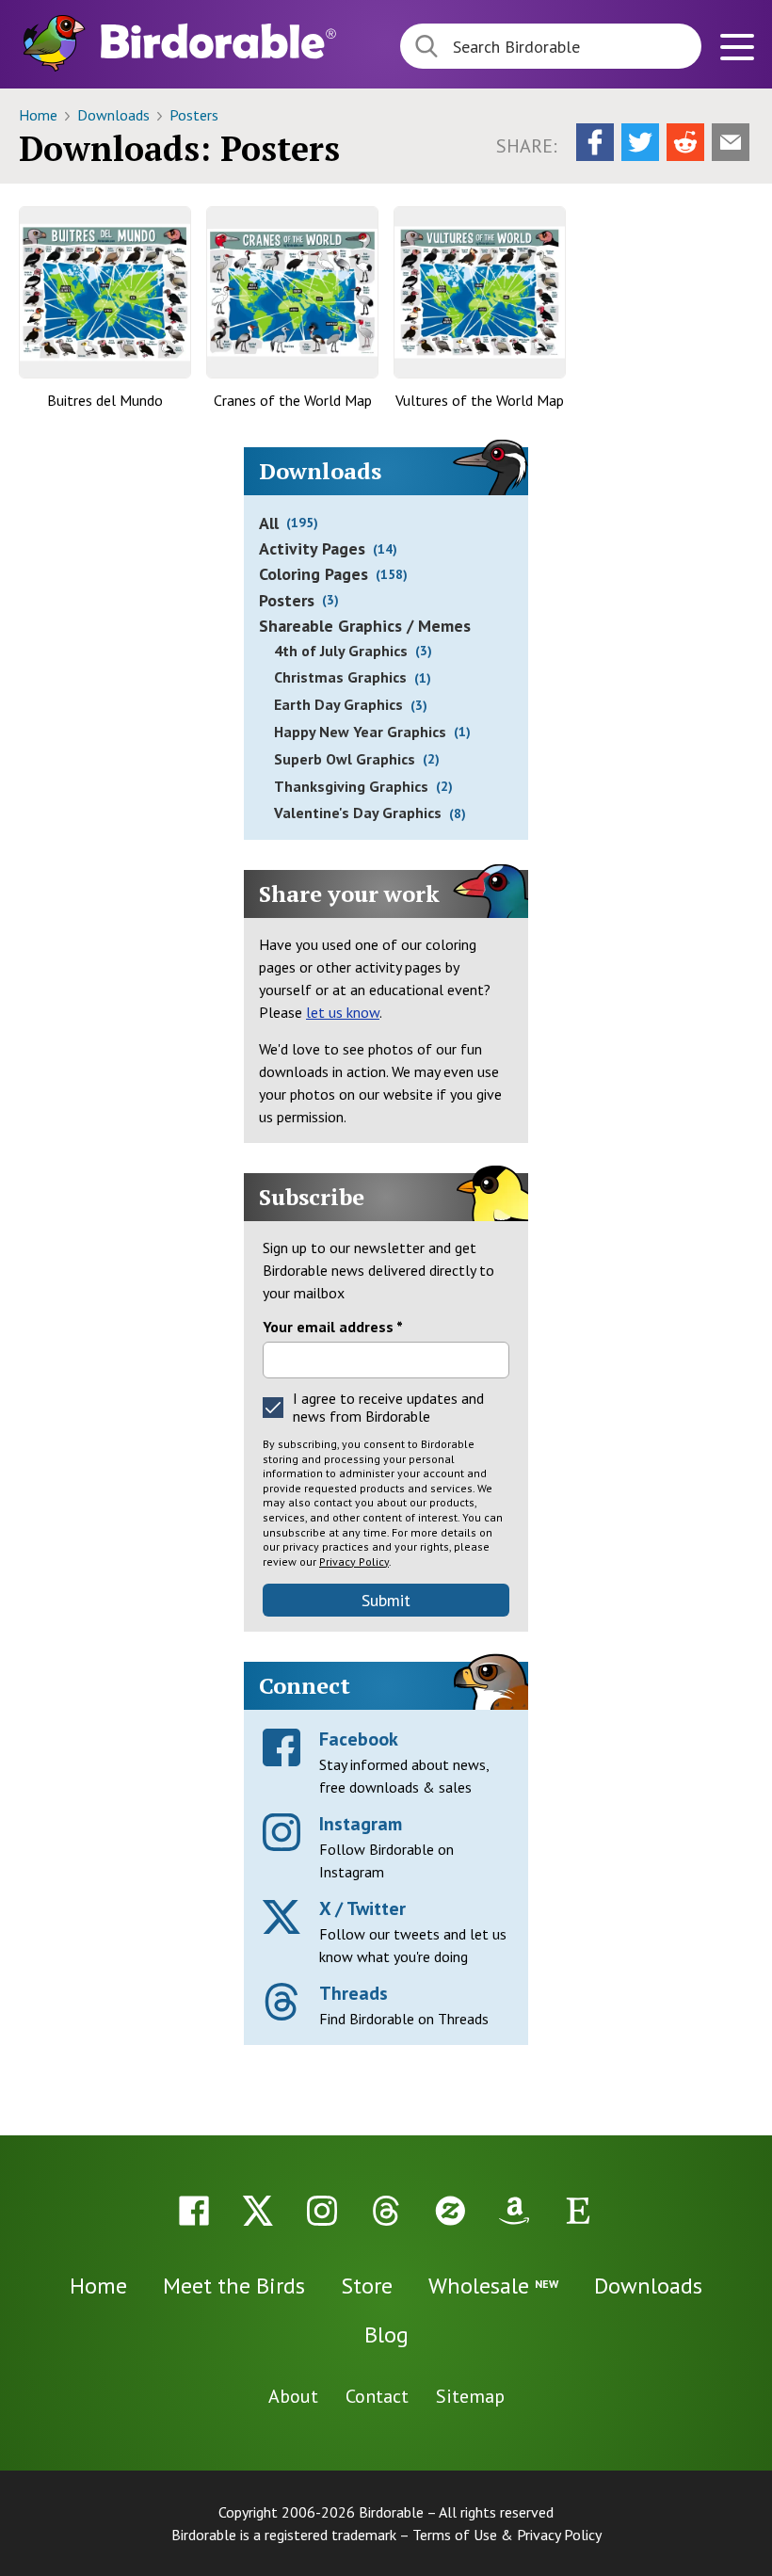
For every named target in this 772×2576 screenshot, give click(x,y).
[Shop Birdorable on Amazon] (514, 2211)
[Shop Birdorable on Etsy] (578, 2211)
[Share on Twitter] (640, 142)
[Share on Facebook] (595, 142)
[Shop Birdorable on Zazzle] (450, 2211)
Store (367, 2286)
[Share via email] (731, 142)
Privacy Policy (354, 1562)
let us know (343, 1012)
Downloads (115, 115)
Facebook (359, 1739)
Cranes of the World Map (293, 400)
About (293, 2396)
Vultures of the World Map (480, 400)
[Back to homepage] (218, 41)
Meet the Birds (234, 2286)
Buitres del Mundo (105, 400)
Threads (354, 1993)
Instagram (361, 1824)
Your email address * (333, 1327)
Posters (194, 115)
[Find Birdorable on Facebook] (194, 2211)
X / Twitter (362, 1908)
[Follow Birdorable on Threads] (386, 2211)
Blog (386, 2334)
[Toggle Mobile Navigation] (737, 49)
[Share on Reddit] (685, 142)
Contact (377, 2396)
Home (40, 115)
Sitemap (470, 2396)
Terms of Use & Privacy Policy (507, 2535)
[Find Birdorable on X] (258, 2211)
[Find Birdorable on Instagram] (322, 2211)
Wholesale (493, 2286)
